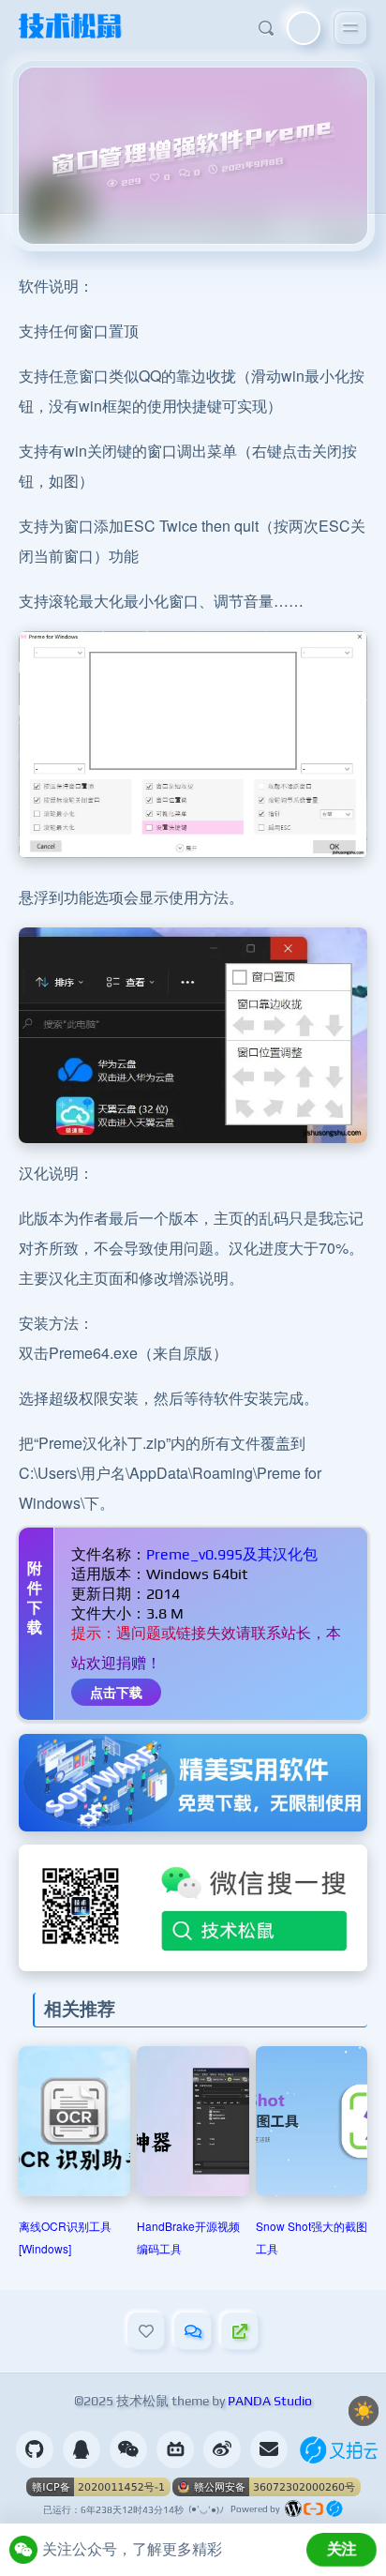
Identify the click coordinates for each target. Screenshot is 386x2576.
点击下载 (116, 1692)
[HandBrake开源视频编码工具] (193, 2121)
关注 (342, 2549)
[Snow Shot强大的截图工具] (312, 2121)
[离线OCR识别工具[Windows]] (74, 2121)
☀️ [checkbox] (364, 2411)
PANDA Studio (270, 2401)
